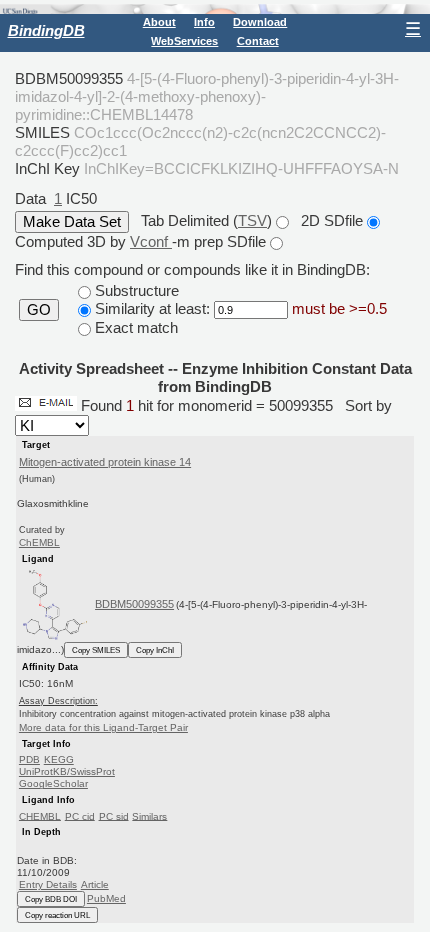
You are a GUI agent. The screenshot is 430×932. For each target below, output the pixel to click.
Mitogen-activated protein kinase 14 (105, 462)
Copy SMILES (96, 650)
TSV (252, 220)
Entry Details (48, 884)
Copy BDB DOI (51, 899)
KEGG (59, 759)
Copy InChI (155, 650)
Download (260, 22)
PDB (29, 759)
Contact (258, 41)
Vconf (151, 241)
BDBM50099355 (134, 604)
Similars (149, 815)
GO (39, 310)
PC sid (114, 815)
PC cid (80, 815)
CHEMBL (40, 815)
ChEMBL (39, 542)
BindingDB (46, 30)
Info (204, 22)
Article (95, 884)
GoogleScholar (53, 783)
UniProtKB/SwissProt (67, 771)
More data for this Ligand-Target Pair (103, 727)
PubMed (106, 898)
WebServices (184, 41)
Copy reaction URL (57, 915)
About (159, 22)
